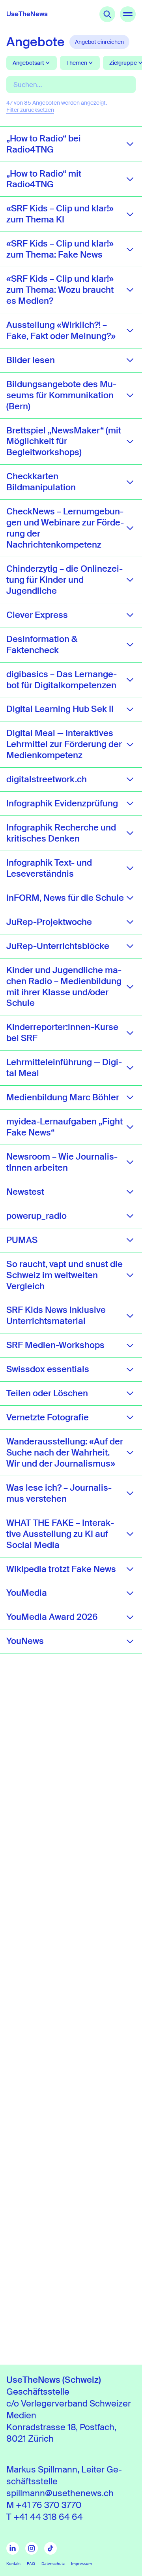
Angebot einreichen (99, 42)
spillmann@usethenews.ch (60, 2493)
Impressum (81, 2564)
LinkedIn (13, 2548)
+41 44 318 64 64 (48, 2517)
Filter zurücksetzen (30, 110)
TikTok (50, 2548)
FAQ (31, 2564)
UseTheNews (27, 14)
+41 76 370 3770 (49, 2505)
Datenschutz (53, 2564)
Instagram (32, 2548)
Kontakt (13, 2564)
